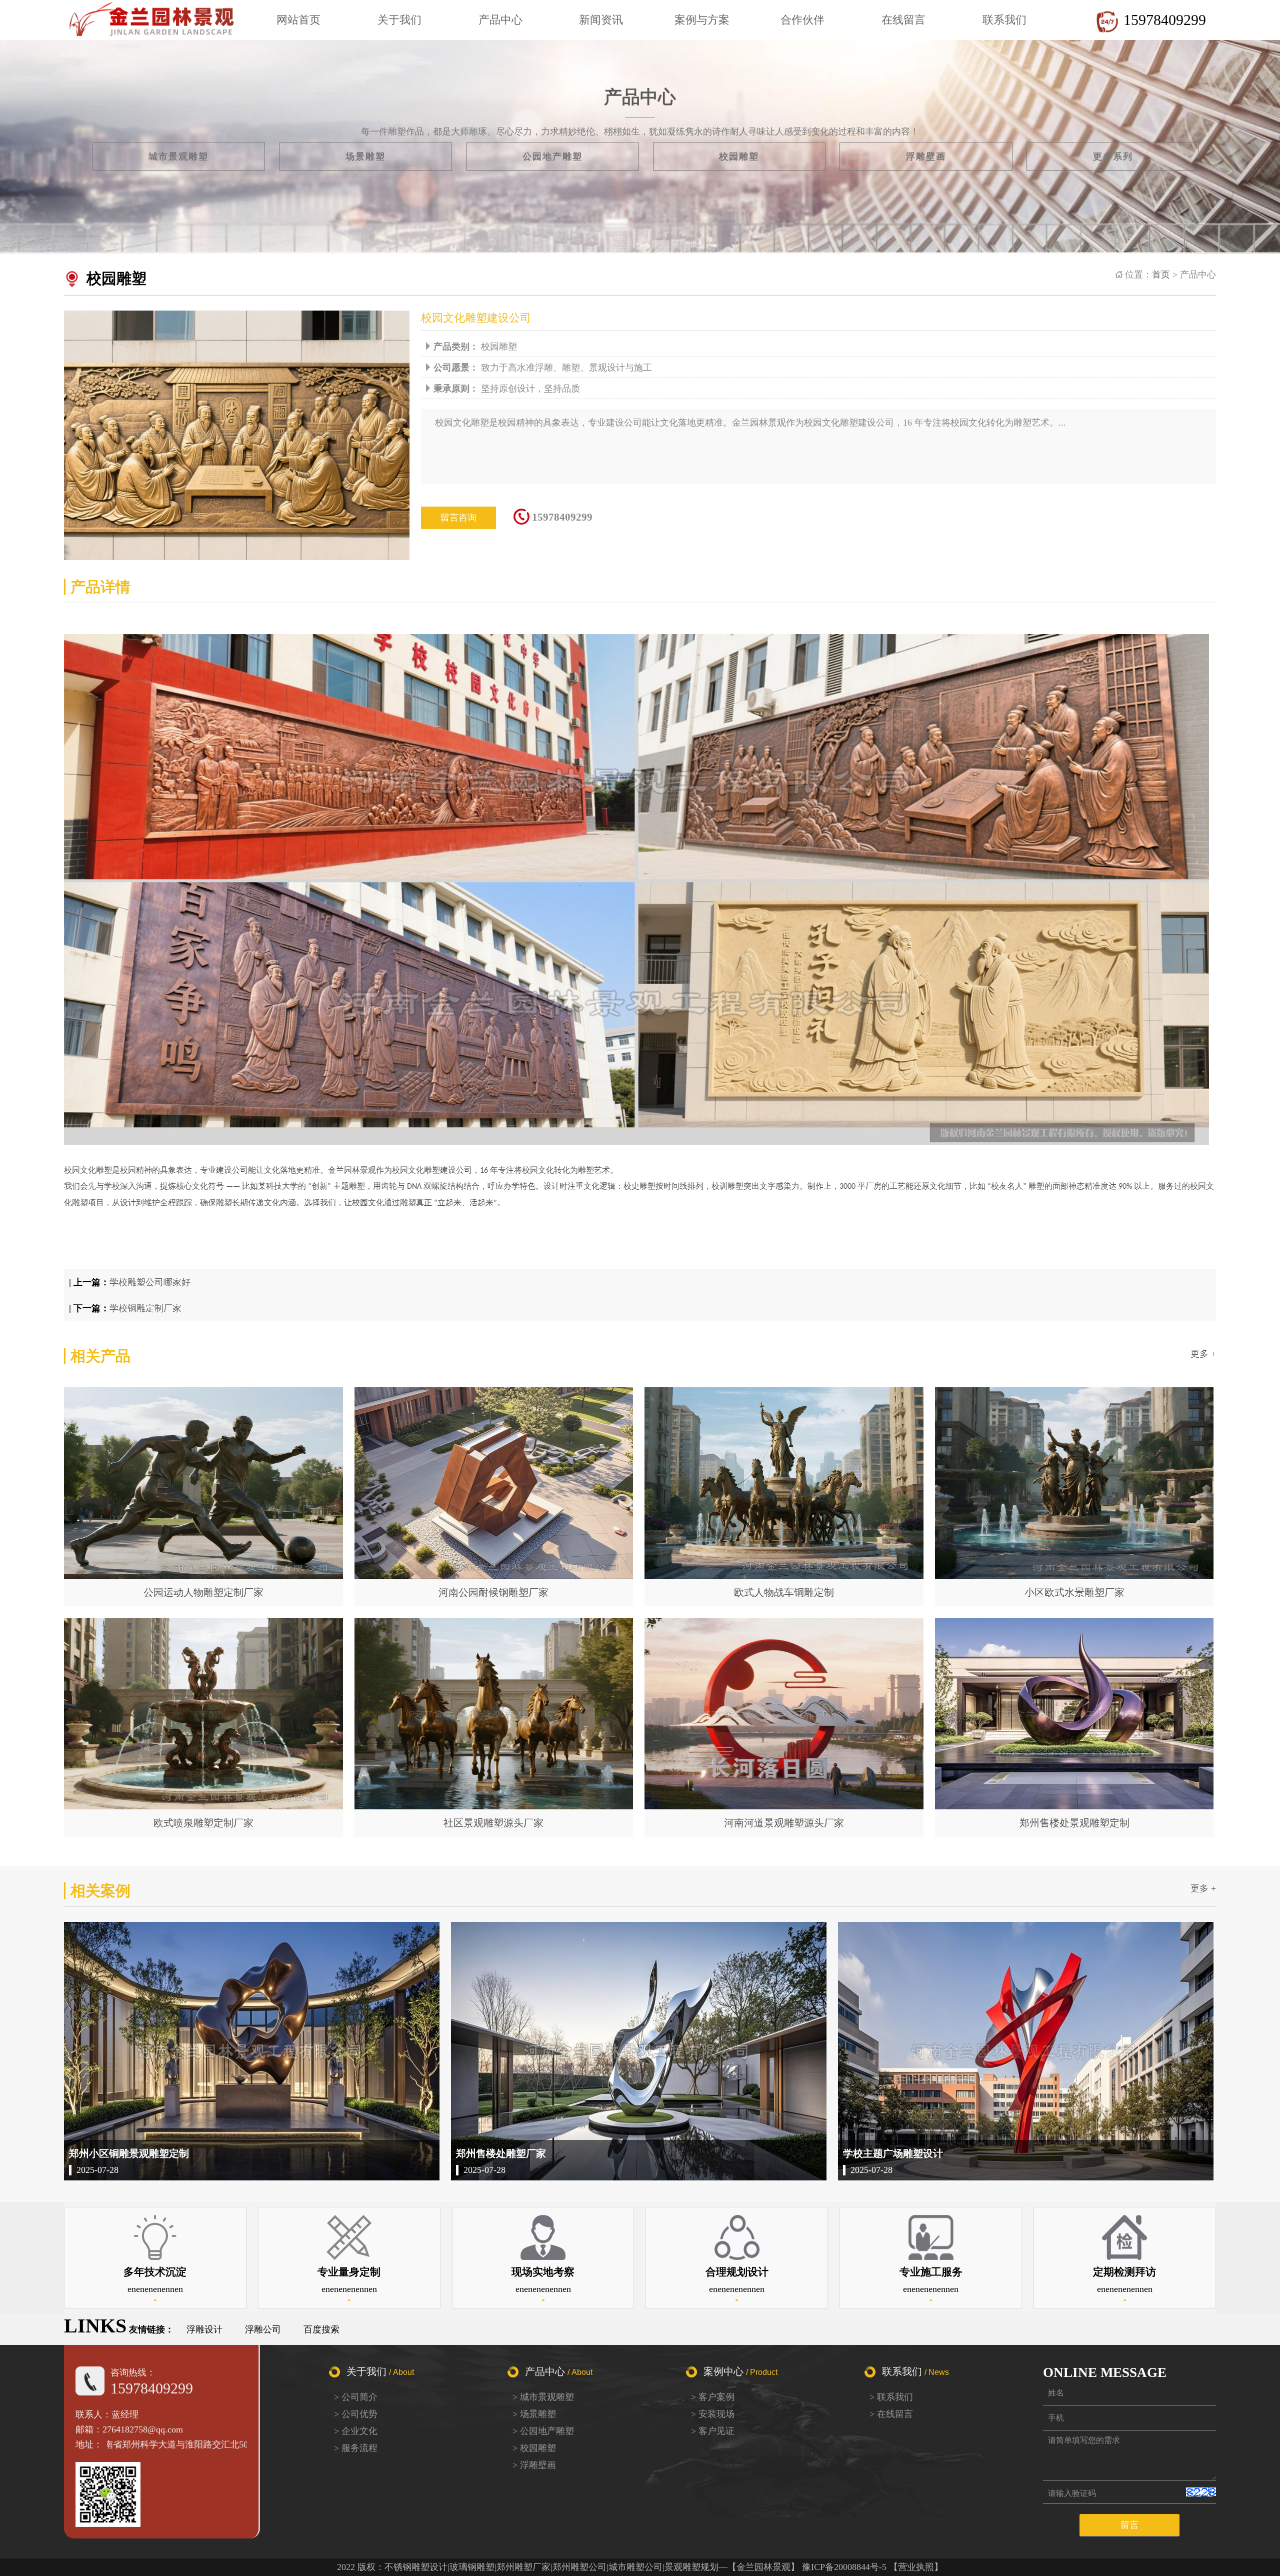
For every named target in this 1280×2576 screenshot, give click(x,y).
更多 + (1203, 1354)
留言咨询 (458, 518)
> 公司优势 (356, 2414)
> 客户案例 (713, 2397)
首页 (1161, 275)
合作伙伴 (802, 20)
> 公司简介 (356, 2397)
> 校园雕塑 (534, 2448)
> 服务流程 (356, 2448)
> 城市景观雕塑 (543, 2397)
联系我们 (1004, 20)
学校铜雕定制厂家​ (145, 1308)
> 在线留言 (891, 2414)
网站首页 (298, 20)
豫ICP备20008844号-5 (844, 2567)
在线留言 (903, 20)
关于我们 (399, 20)
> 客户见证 (713, 2431)
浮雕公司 (263, 2329)
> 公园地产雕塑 (543, 2431)
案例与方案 (702, 20)
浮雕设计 (204, 2329)
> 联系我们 (891, 2397)
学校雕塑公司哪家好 (150, 1282)
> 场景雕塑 (534, 2414)
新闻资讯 (601, 20)
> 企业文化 (356, 2431)
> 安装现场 (713, 2414)
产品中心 (500, 20)
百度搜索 (321, 2329)
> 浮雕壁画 (534, 2465)
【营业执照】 (916, 2567)
